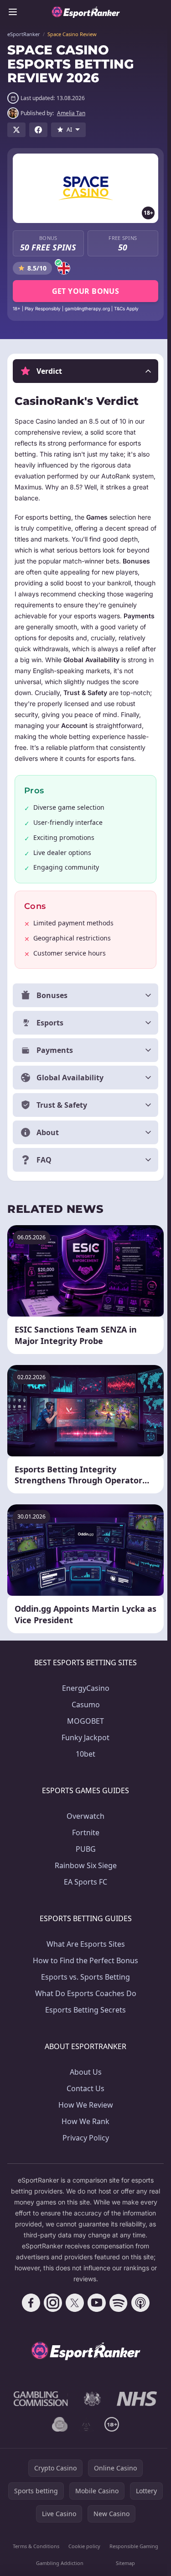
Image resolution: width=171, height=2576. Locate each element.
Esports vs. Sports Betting (84, 1988)
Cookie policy (83, 2557)
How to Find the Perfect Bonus (84, 1971)
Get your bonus (86, 291)
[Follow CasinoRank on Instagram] (51, 2314)
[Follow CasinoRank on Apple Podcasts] (139, 2314)
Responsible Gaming (131, 2557)
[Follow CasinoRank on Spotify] (117, 2314)
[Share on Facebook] (38, 130)
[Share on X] (16, 130)
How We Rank (84, 2132)
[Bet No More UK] (58, 2435)
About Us (84, 2083)
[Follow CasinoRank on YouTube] (95, 2314)
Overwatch (84, 1827)
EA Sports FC (84, 1893)
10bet (84, 1765)
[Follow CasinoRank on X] (73, 2314)
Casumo (84, 1716)
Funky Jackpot (84, 1748)
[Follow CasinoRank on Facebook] (29, 2314)
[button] (85, 371)
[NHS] (135, 2410)
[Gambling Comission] (39, 2410)
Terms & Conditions (35, 2557)
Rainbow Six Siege (84, 1876)
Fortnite (84, 1843)
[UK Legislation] (91, 2410)
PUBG (84, 1860)
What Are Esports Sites (84, 1955)
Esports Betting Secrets (84, 2021)
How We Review (84, 2116)
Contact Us (84, 2099)
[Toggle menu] (13, 12)
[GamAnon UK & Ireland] (84, 2435)
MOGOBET (84, 1732)
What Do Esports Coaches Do (84, 2004)
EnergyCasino (84, 1699)
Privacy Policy (84, 2149)
